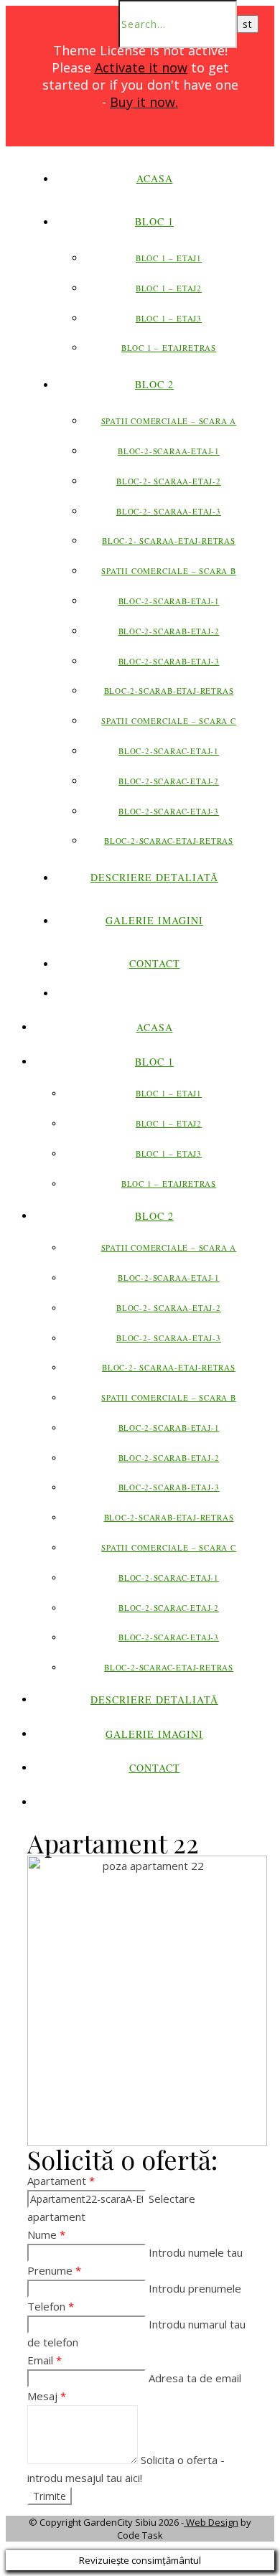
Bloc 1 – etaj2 (169, 288)
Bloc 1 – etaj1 (169, 258)
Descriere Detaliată (154, 877)
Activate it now (141, 67)
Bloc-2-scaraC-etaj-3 (169, 811)
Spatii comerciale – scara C (169, 721)
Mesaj (47, 2396)
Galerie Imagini (154, 920)
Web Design (211, 2522)
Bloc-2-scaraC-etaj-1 (169, 751)
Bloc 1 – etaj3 (169, 318)
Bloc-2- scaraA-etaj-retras (169, 541)
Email (45, 2360)
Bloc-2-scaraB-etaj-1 (169, 601)
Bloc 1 (154, 221)
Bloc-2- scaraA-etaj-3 (169, 511)
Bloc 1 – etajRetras (169, 348)
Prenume (54, 2270)
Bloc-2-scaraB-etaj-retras (169, 691)
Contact (155, 963)
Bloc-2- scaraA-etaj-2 (169, 481)
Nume (46, 2234)
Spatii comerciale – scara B (169, 571)
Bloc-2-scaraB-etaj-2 (169, 631)
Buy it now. (144, 102)
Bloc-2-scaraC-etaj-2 (169, 781)
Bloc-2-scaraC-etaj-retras (169, 841)
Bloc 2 (154, 384)
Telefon (51, 2306)
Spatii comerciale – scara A (169, 421)
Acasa (155, 178)
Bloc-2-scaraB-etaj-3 (169, 661)
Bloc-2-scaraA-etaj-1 (169, 451)
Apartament (61, 2181)
